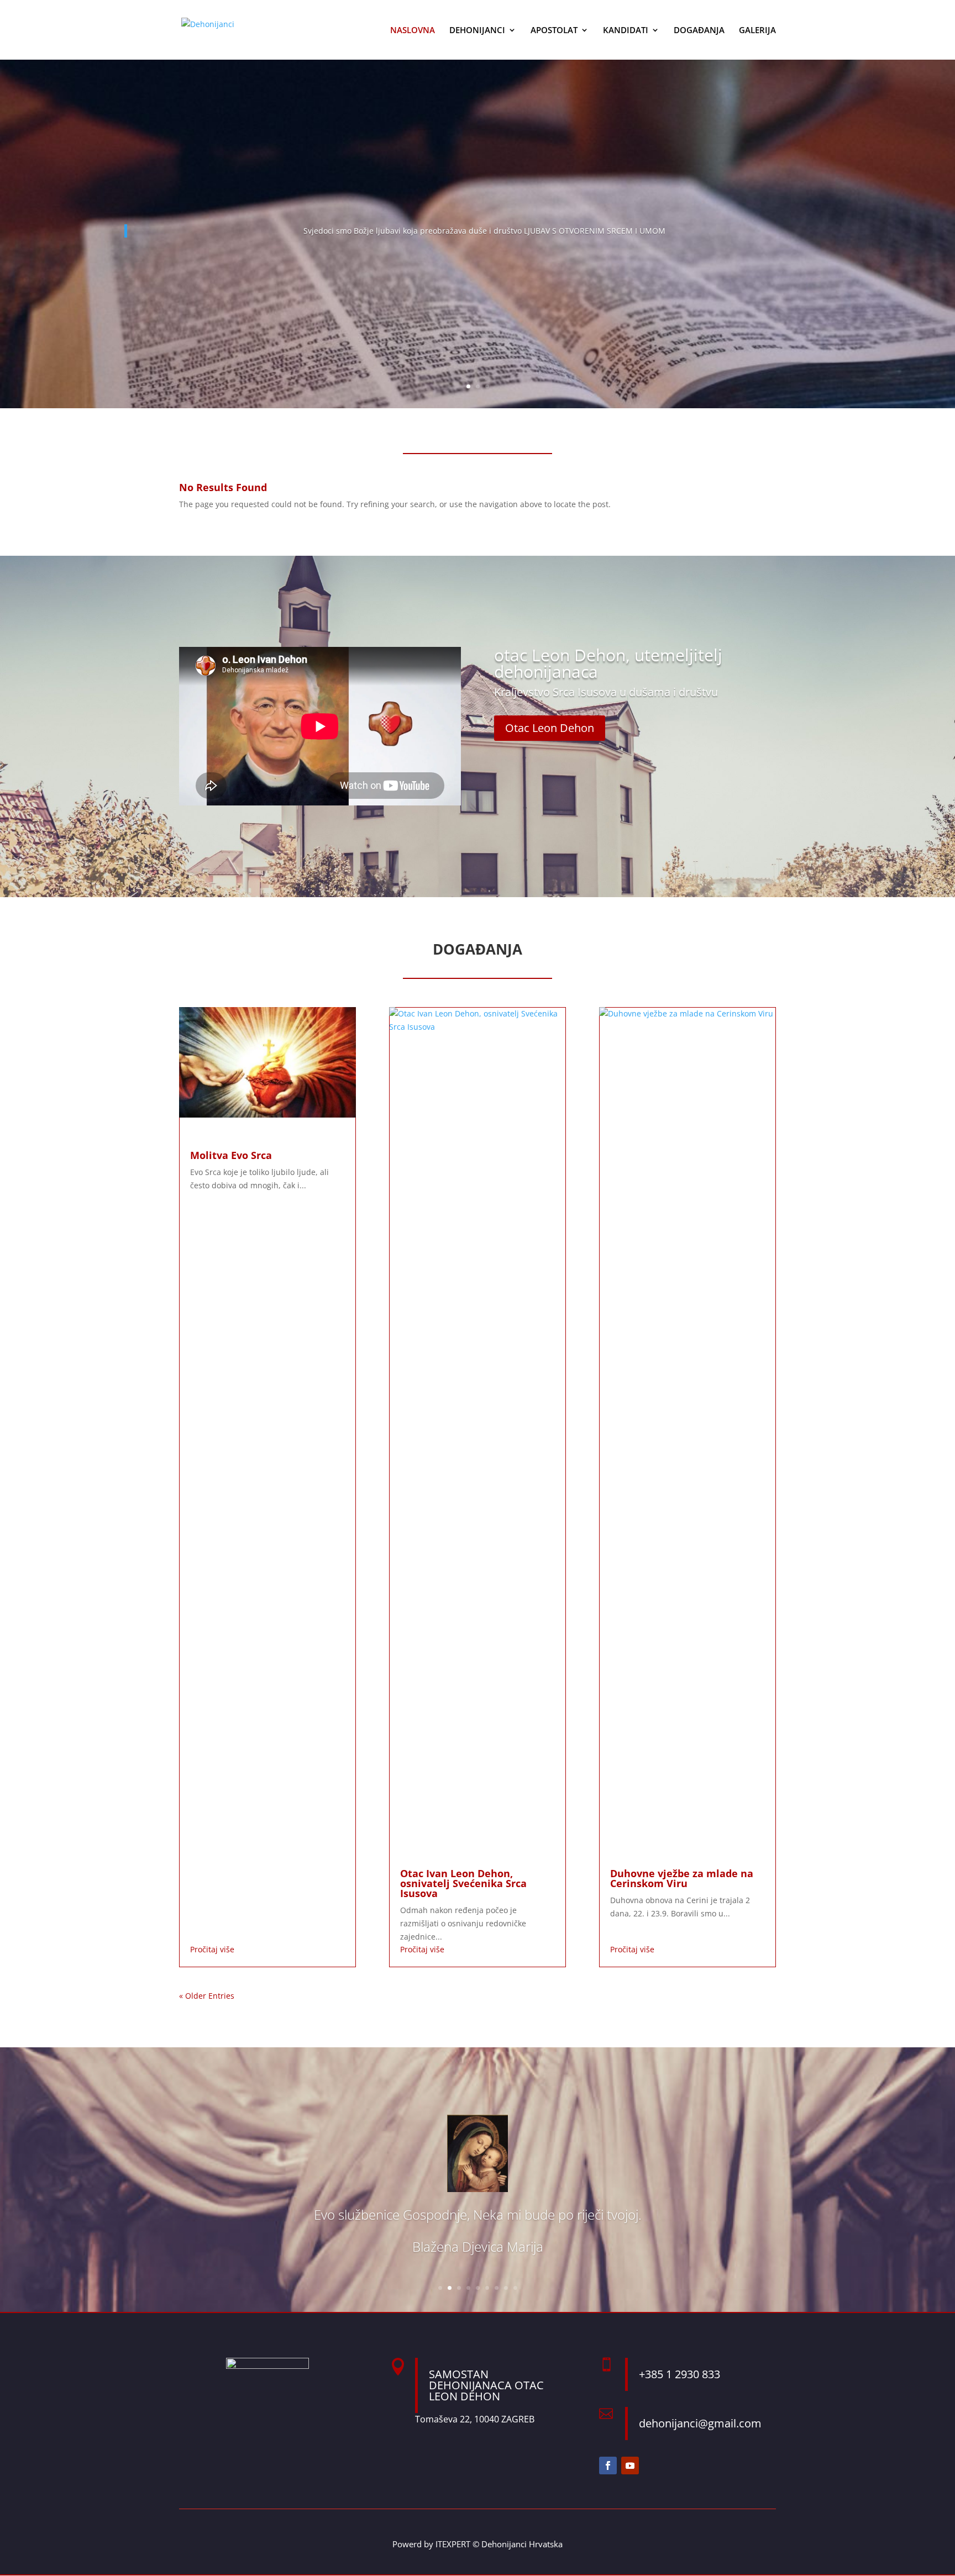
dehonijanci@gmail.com (700, 2423)
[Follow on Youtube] (630, 2466)
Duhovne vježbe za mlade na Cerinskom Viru (682, 1878)
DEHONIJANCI (477, 31)
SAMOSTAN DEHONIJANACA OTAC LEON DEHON (486, 2385)
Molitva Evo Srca (231, 1155)
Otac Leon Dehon (550, 728)
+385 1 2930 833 (679, 2374)
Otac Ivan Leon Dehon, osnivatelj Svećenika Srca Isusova (463, 1883)
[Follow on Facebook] (608, 2466)
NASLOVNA (413, 31)
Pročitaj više (212, 1949)
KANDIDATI (626, 31)
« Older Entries (207, 1996)
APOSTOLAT (554, 31)
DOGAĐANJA (699, 31)
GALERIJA (757, 31)
